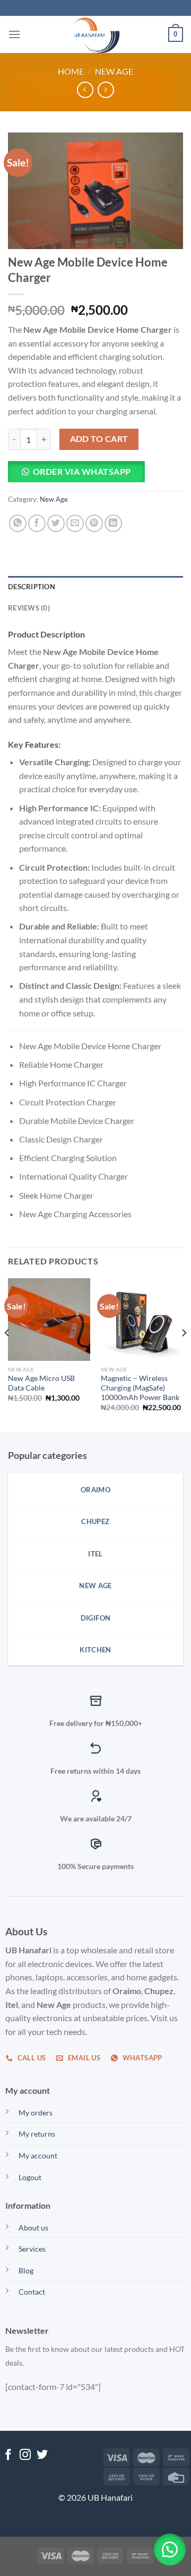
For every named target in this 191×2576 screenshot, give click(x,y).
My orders (36, 2113)
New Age (114, 71)
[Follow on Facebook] (8, 2455)
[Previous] (7, 1354)
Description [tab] (32, 587)
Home (71, 71)
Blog (26, 2270)
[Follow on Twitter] (42, 2455)
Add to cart (99, 439)
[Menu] (14, 34)
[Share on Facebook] (37, 523)
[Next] (184, 1354)
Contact (32, 2292)
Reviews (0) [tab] (29, 608)
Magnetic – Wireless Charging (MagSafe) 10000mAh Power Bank (140, 1388)
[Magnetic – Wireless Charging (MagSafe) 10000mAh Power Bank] (142, 1319)
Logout (30, 2177)
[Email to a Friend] (75, 523)
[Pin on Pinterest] (94, 523)
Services (32, 2249)
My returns (37, 2134)
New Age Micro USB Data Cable (41, 1383)
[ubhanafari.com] (95, 34)
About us (33, 2228)
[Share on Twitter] (56, 523)
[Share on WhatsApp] (18, 523)
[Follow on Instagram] (25, 2455)
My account (38, 2155)
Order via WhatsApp (82, 471)
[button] (81, 475)
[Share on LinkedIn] (113, 523)
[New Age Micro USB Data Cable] (49, 1319)
